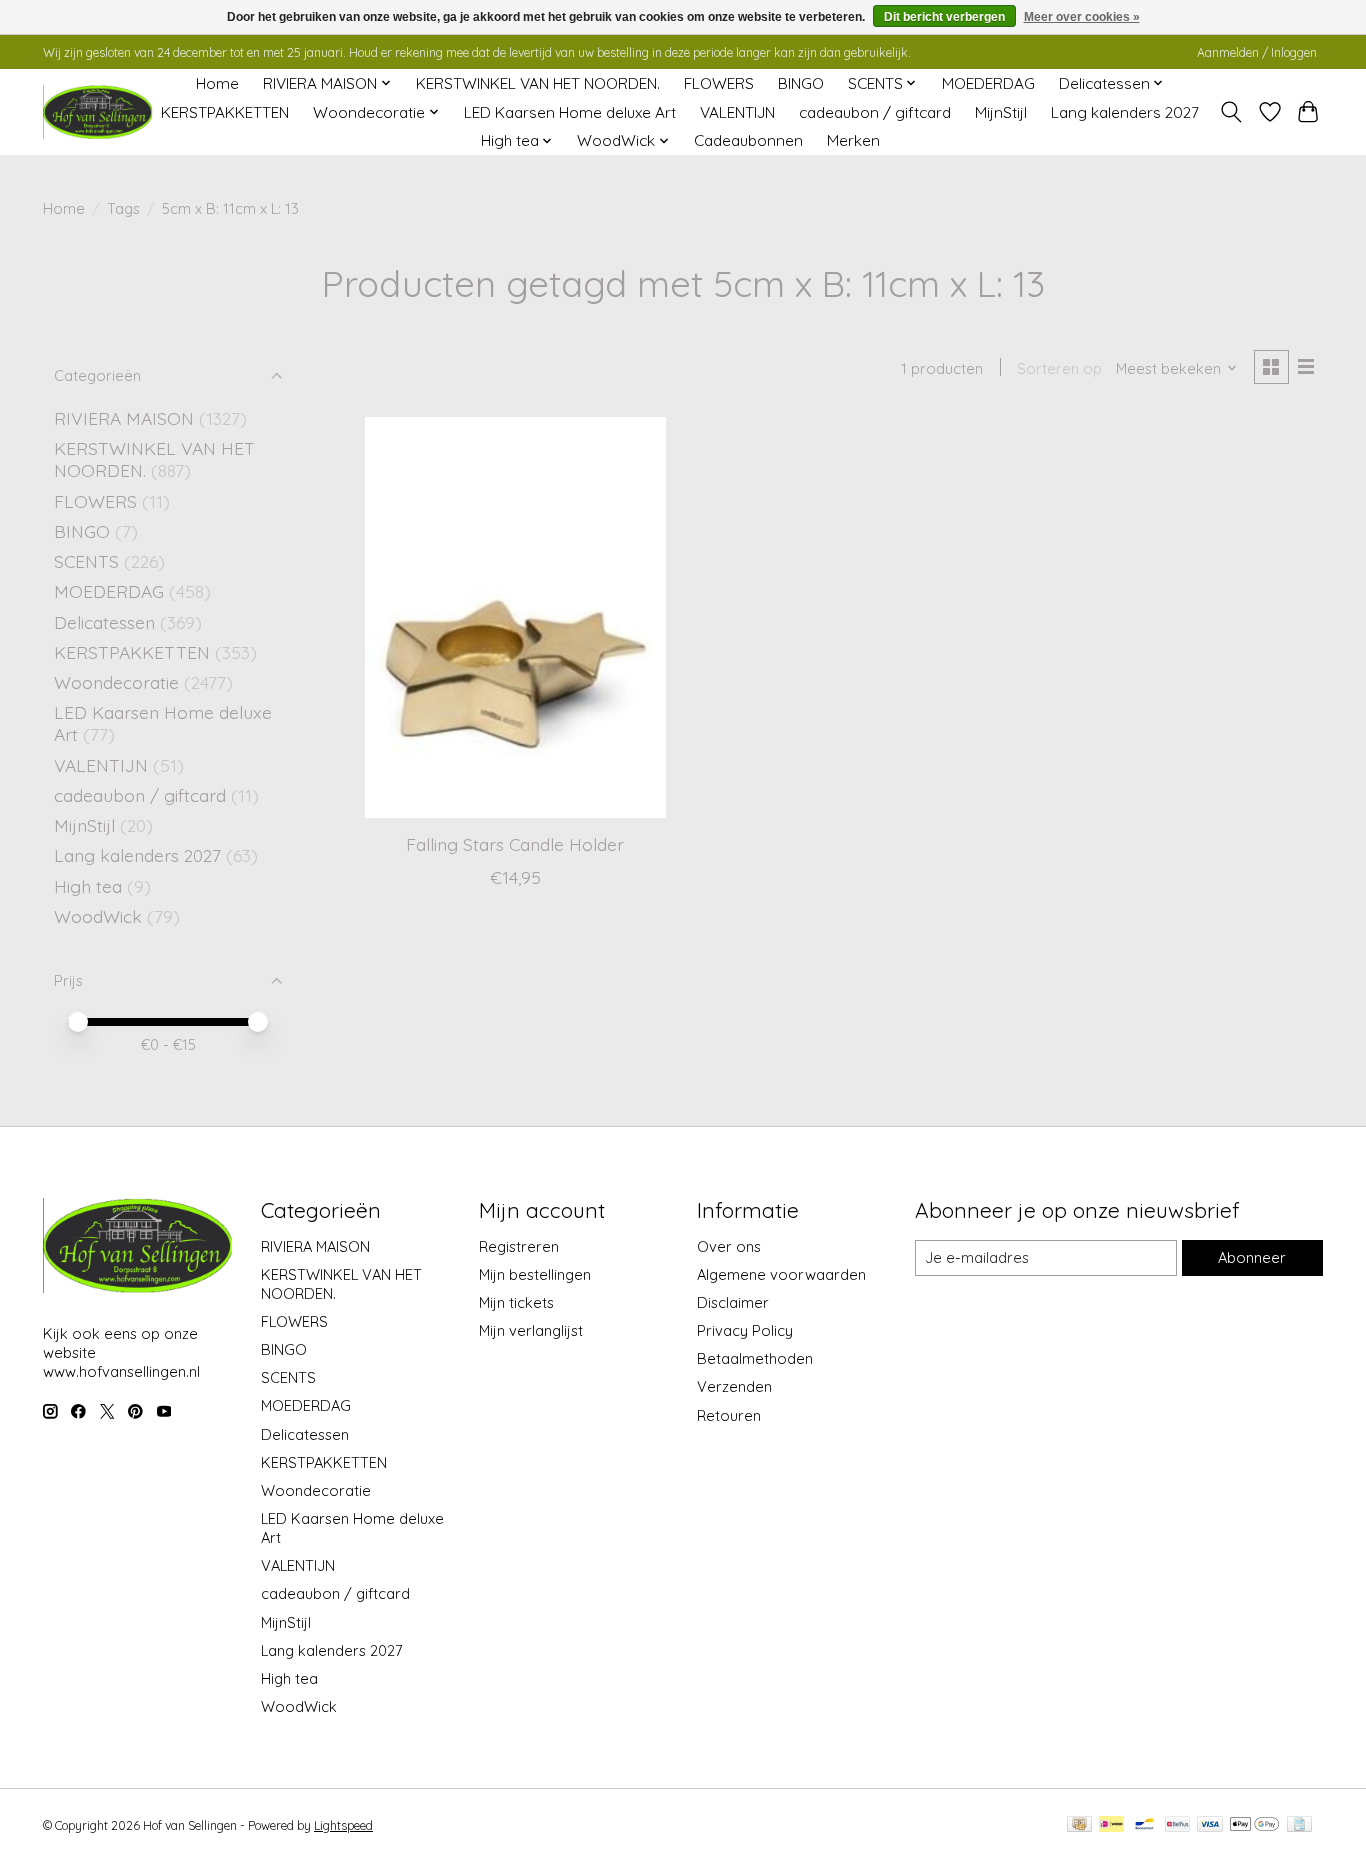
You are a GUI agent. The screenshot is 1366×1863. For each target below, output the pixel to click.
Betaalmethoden (755, 1358)
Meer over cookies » (1082, 17)
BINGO (801, 83)
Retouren (729, 1415)
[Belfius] (1177, 1825)
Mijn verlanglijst (531, 1330)
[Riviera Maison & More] (98, 112)
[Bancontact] (1144, 1825)
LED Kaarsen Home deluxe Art (570, 112)
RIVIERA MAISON (124, 418)
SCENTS (86, 561)
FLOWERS (719, 83)
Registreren (519, 1246)
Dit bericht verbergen (944, 17)
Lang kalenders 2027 (1125, 112)
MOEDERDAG (988, 83)
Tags (123, 208)
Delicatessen (107, 622)
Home (217, 83)
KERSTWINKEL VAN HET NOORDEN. (538, 83)
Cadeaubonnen (748, 140)
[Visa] (1210, 1825)
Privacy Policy (745, 1330)
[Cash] (1079, 1825)
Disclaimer (733, 1302)
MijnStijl (1001, 112)
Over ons (729, 1246)
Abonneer (1252, 1257)
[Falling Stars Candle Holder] (515, 617)
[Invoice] (1299, 1825)
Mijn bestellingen (535, 1274)
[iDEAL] (1111, 1825)
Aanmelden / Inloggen (1257, 52)
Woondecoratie (119, 682)
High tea (88, 886)
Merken (853, 140)
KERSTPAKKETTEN (225, 112)
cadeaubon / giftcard (875, 112)
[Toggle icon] (1231, 112)
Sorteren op (1059, 368)
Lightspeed (343, 1825)
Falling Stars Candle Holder (515, 844)
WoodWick (98, 916)
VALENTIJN (737, 112)
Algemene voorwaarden (781, 1274)
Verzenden (734, 1386)
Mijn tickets (516, 1302)
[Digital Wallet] (1254, 1825)
